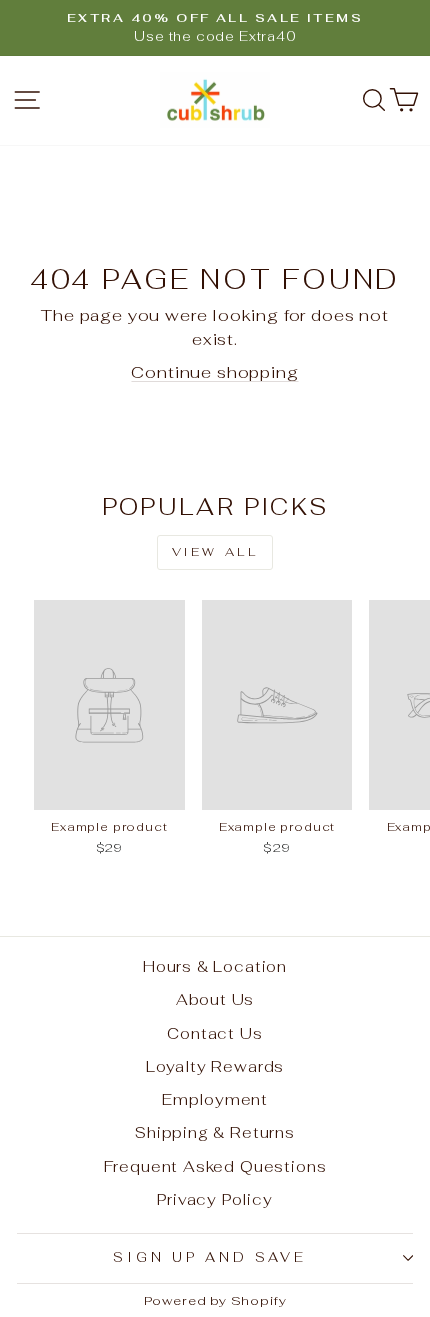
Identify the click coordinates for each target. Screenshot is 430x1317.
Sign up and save (210, 1257)
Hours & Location (215, 966)
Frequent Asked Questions (215, 1166)
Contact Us (214, 1033)
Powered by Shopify (215, 1300)
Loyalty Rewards (215, 1066)
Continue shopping (214, 372)
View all (215, 552)
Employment (215, 1099)
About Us (215, 999)
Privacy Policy (215, 1199)
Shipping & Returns (215, 1132)
